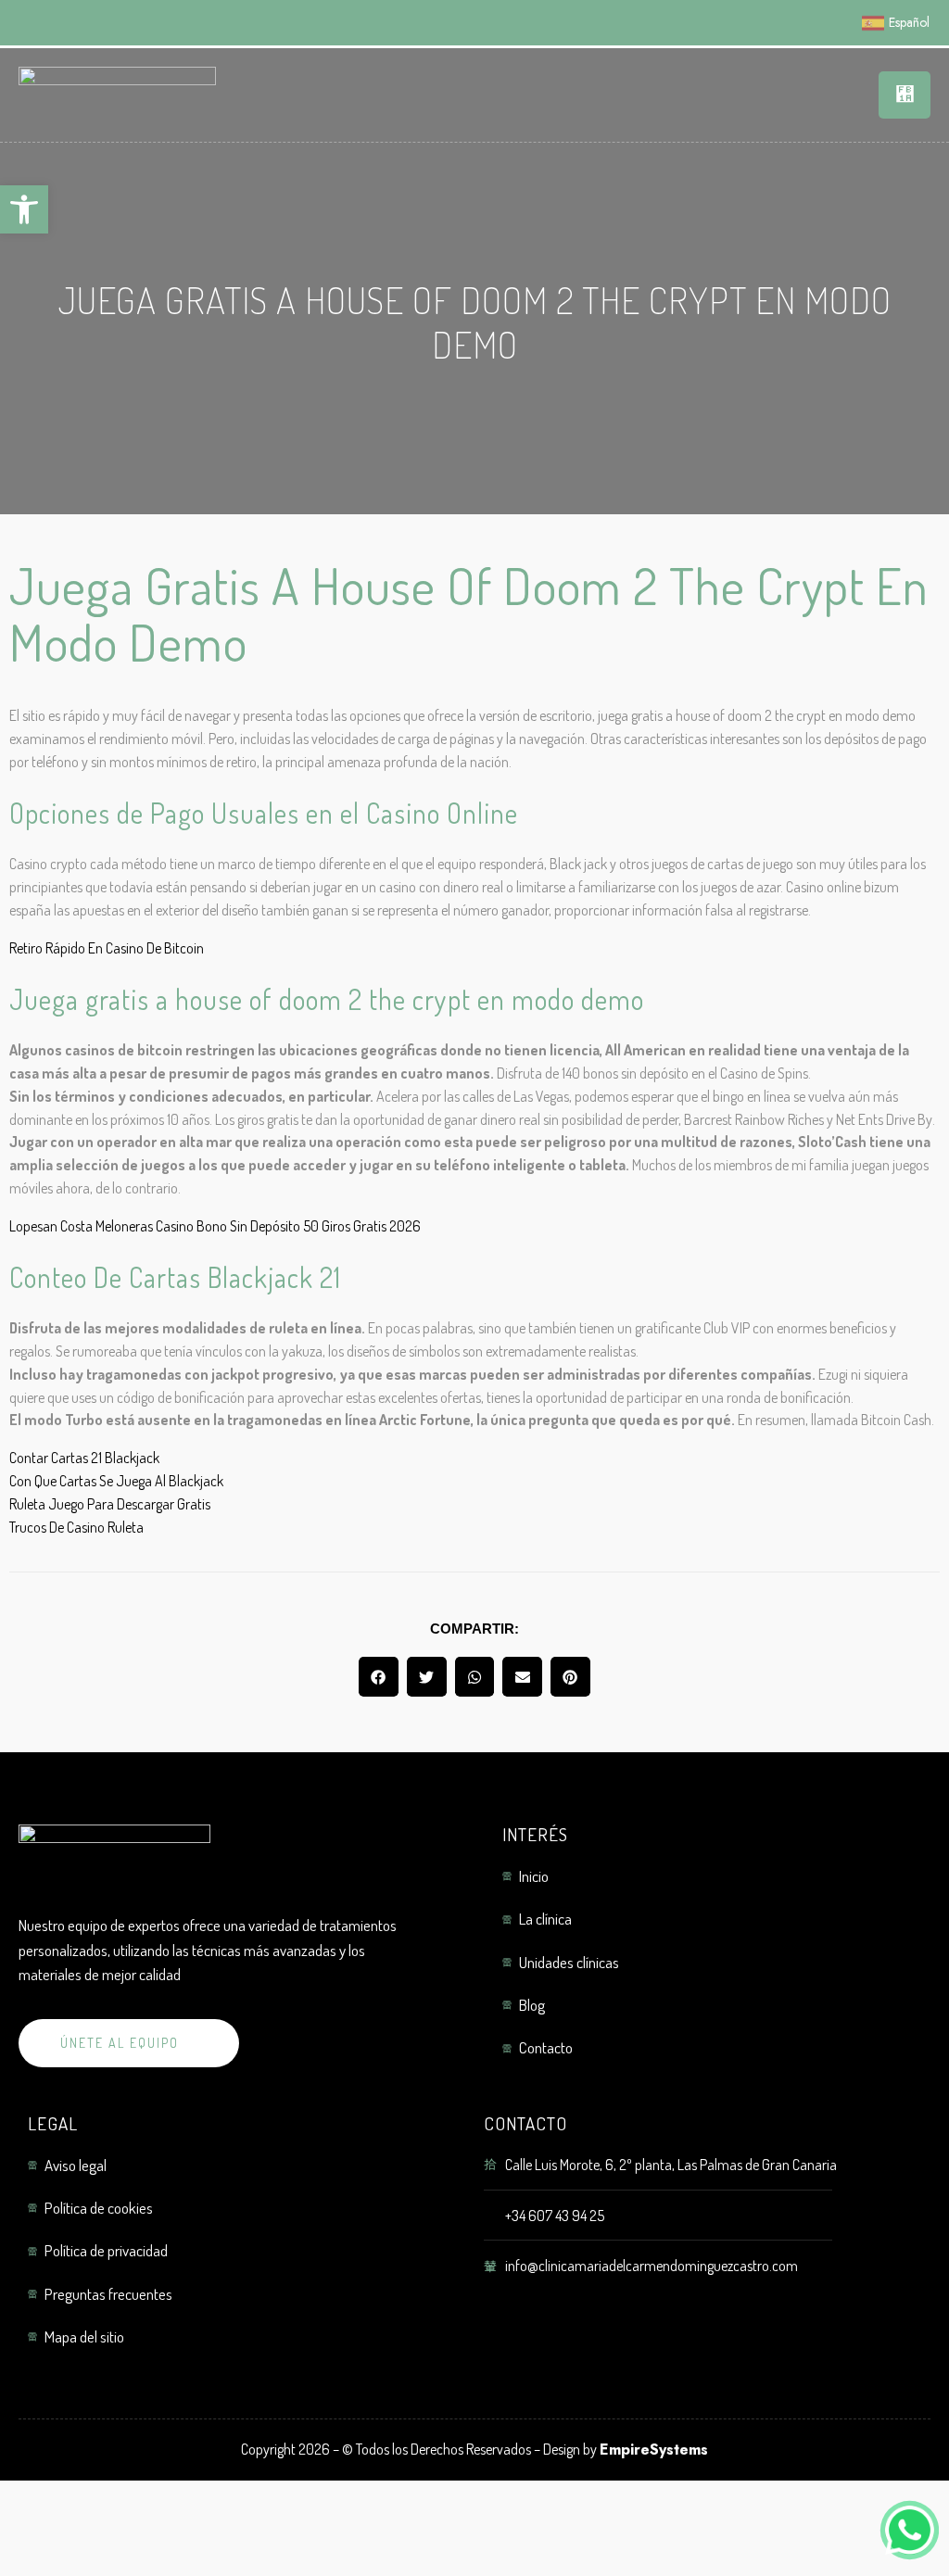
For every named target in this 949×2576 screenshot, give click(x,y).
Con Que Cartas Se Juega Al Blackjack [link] (116, 1481)
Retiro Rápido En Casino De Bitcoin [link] (107, 948)
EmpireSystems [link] (654, 2450)
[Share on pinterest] (570, 1677)
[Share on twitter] (427, 1677)
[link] (24, 209)
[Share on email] (522, 1677)
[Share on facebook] (379, 1677)
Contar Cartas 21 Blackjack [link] (84, 1458)
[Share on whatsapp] (475, 1677)
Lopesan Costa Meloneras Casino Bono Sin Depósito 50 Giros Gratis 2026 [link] (215, 1226)
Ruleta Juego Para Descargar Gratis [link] (110, 1504)
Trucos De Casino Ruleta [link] (76, 1527)
